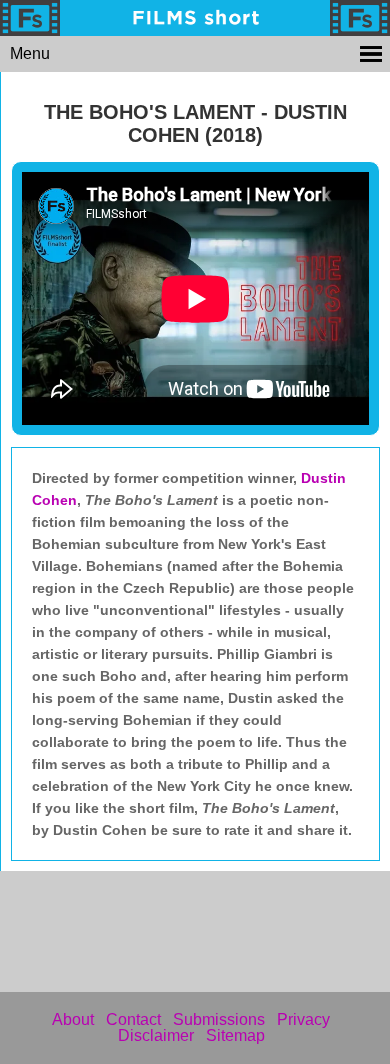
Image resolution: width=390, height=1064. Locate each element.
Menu (30, 53)
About (73, 1019)
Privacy (303, 1019)
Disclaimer (156, 1035)
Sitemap (235, 1035)
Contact (133, 1019)
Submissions (219, 1019)
